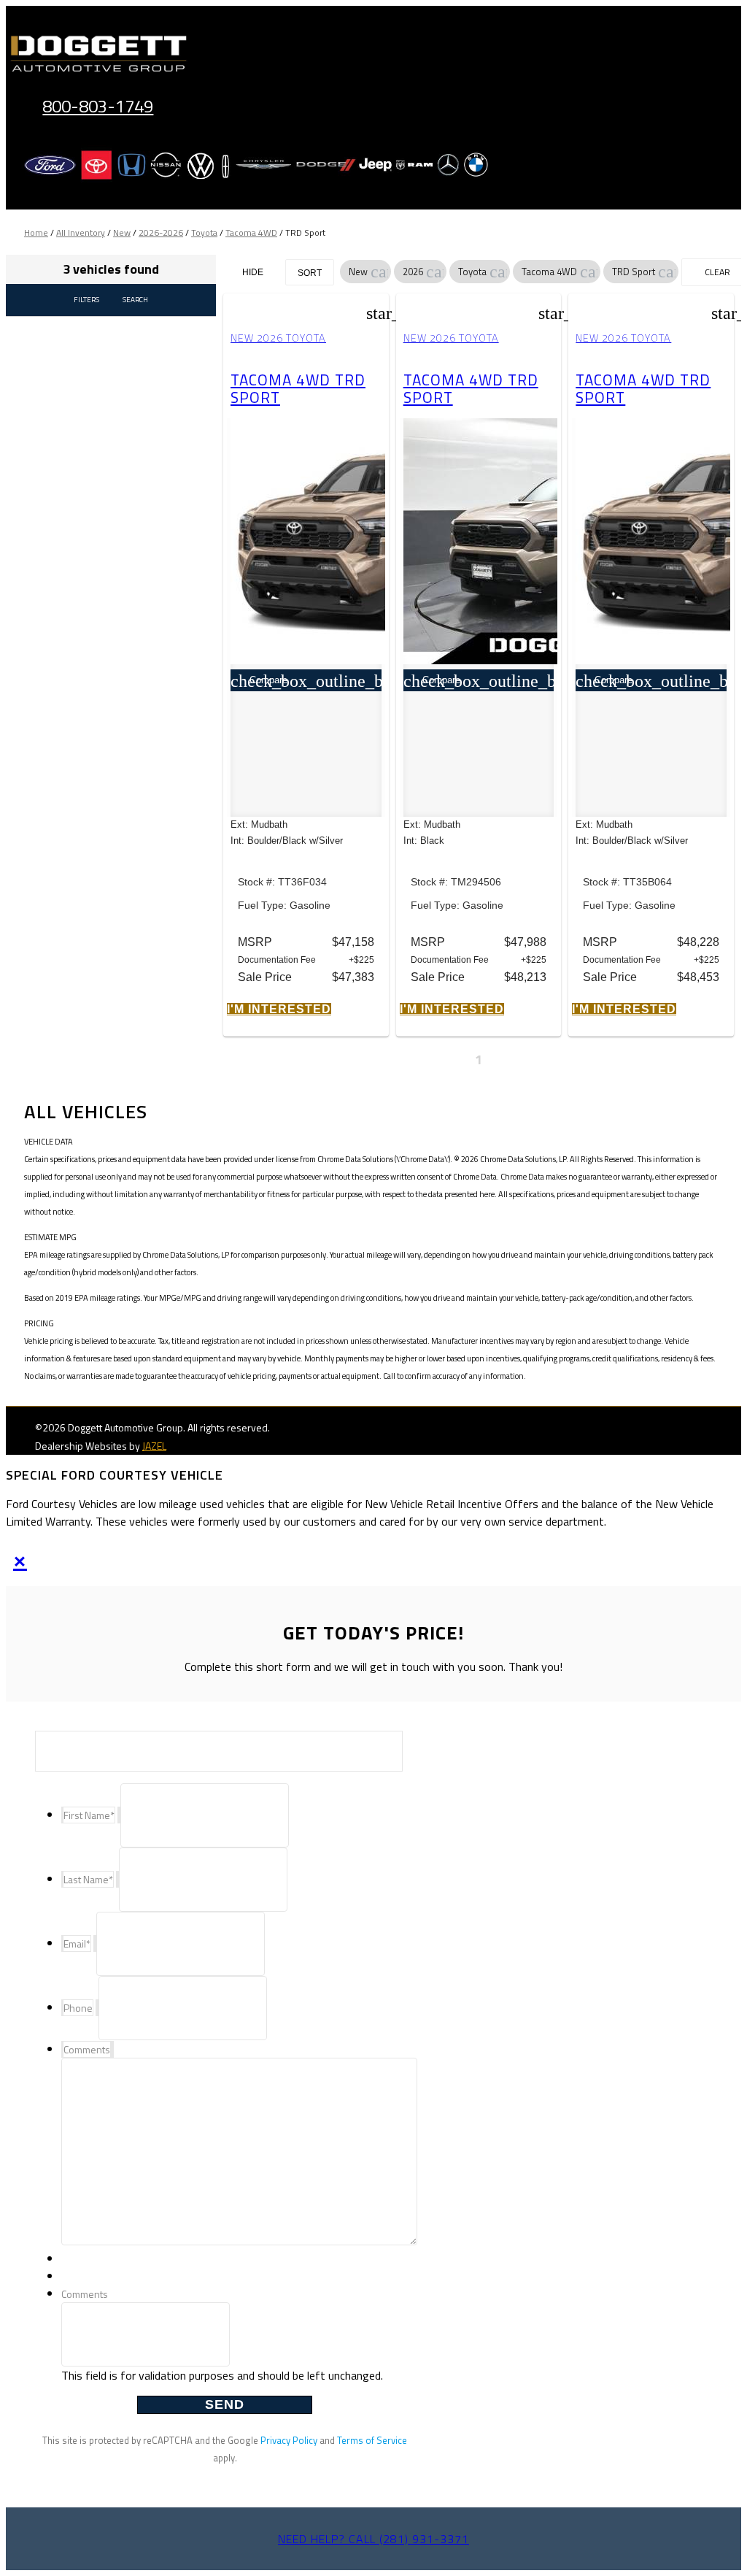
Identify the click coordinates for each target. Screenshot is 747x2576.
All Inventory (81, 232)
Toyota (204, 232)
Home (36, 232)
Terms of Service (372, 2440)
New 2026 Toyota (278, 338)
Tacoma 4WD (251, 232)
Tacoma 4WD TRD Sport (298, 388)
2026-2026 (161, 232)
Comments (85, 2294)
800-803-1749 (98, 106)
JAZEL (154, 1446)
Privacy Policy (289, 2440)
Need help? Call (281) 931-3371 (373, 2539)
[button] (379, 272)
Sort (310, 273)
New (122, 232)
